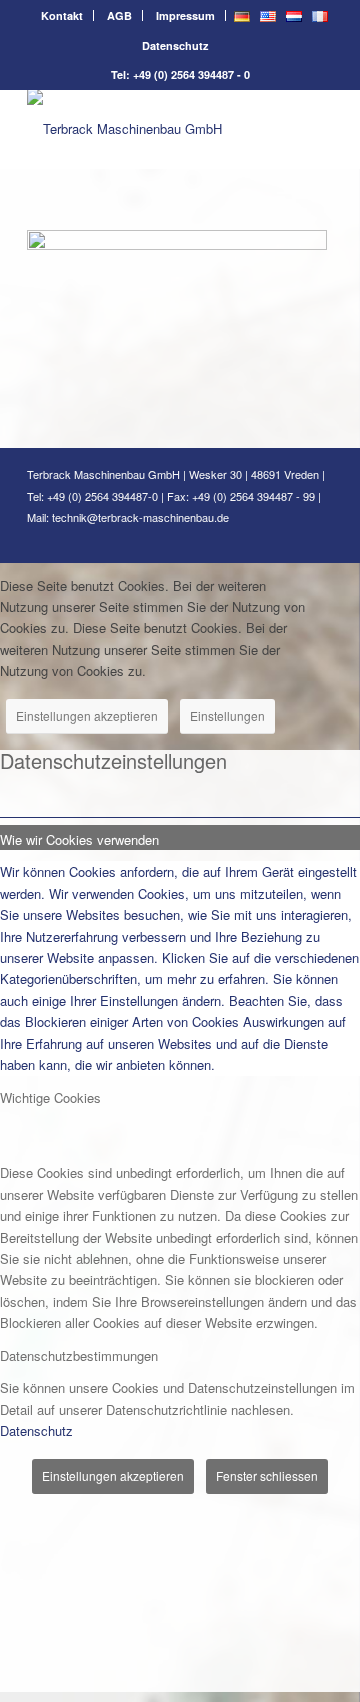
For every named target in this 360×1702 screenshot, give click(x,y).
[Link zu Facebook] (258, 538)
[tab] (180, 837)
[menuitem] (62, 15)
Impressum (185, 15)
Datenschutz (175, 45)
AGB (119, 15)
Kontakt (62, 15)
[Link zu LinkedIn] (288, 538)
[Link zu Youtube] (318, 538)
